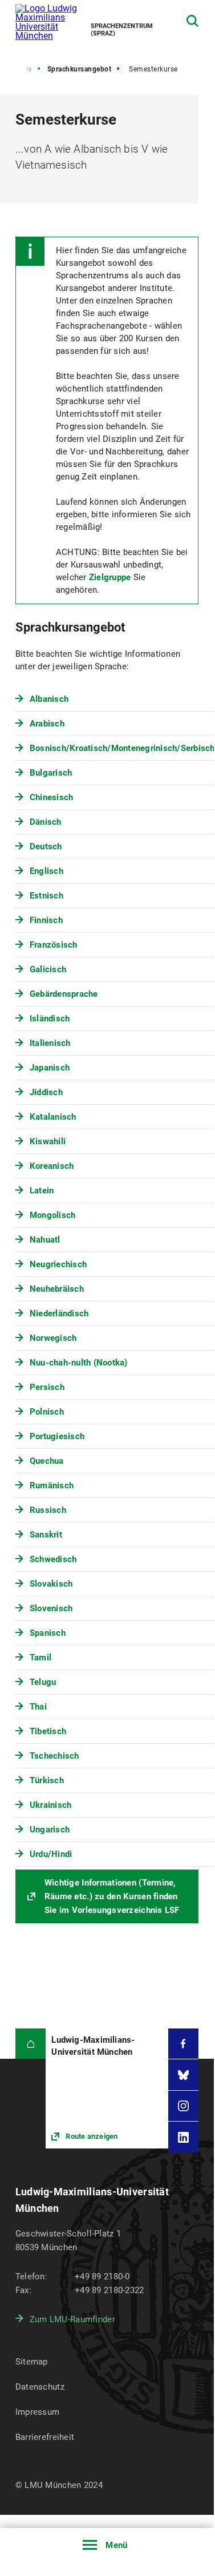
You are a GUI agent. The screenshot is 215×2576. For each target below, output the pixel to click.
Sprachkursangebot (80, 69)
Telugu (43, 1682)
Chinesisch (52, 797)
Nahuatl (45, 1240)
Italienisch (50, 1043)
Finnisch (46, 920)
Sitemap (32, 2362)
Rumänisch (52, 1485)
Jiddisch (46, 1092)
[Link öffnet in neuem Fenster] (107, 2088)
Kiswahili (48, 1141)
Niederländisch (59, 1313)
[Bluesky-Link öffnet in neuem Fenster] (184, 2075)
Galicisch (48, 969)
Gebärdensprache (64, 994)
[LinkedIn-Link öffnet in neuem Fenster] (184, 2137)
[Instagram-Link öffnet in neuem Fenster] (184, 2106)
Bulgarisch (51, 773)
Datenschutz (40, 2387)
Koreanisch (52, 1166)
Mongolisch (53, 1215)
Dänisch (46, 822)
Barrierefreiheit (45, 2437)
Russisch (48, 1510)
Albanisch (49, 699)
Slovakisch (51, 1584)
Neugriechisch (58, 1264)
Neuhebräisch (57, 1289)
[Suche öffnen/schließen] (192, 21)
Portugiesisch (57, 1436)
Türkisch (47, 1780)
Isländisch (50, 1019)
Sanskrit (46, 1535)
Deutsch (46, 846)
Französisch (54, 945)
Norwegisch (53, 1338)
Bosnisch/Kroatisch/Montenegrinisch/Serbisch (122, 748)
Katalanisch (53, 1117)
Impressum (38, 2412)
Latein (42, 1191)
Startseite (16, 69)
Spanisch (48, 1633)
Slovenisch (51, 1608)
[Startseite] (31, 2044)
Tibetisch (48, 1731)
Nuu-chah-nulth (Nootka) (79, 1363)
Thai (38, 1707)
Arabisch (47, 724)
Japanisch (50, 1068)
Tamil (40, 1658)
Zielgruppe (111, 577)
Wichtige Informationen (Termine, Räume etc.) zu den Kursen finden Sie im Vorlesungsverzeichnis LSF (112, 1896)
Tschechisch (54, 1756)
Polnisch (47, 1412)
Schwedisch (53, 1559)
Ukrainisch (51, 1805)
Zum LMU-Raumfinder (72, 2319)
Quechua (47, 1461)
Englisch (46, 871)
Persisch (47, 1387)
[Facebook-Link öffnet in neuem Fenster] (184, 2044)
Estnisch (46, 896)
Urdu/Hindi (51, 1854)
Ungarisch (50, 1830)
